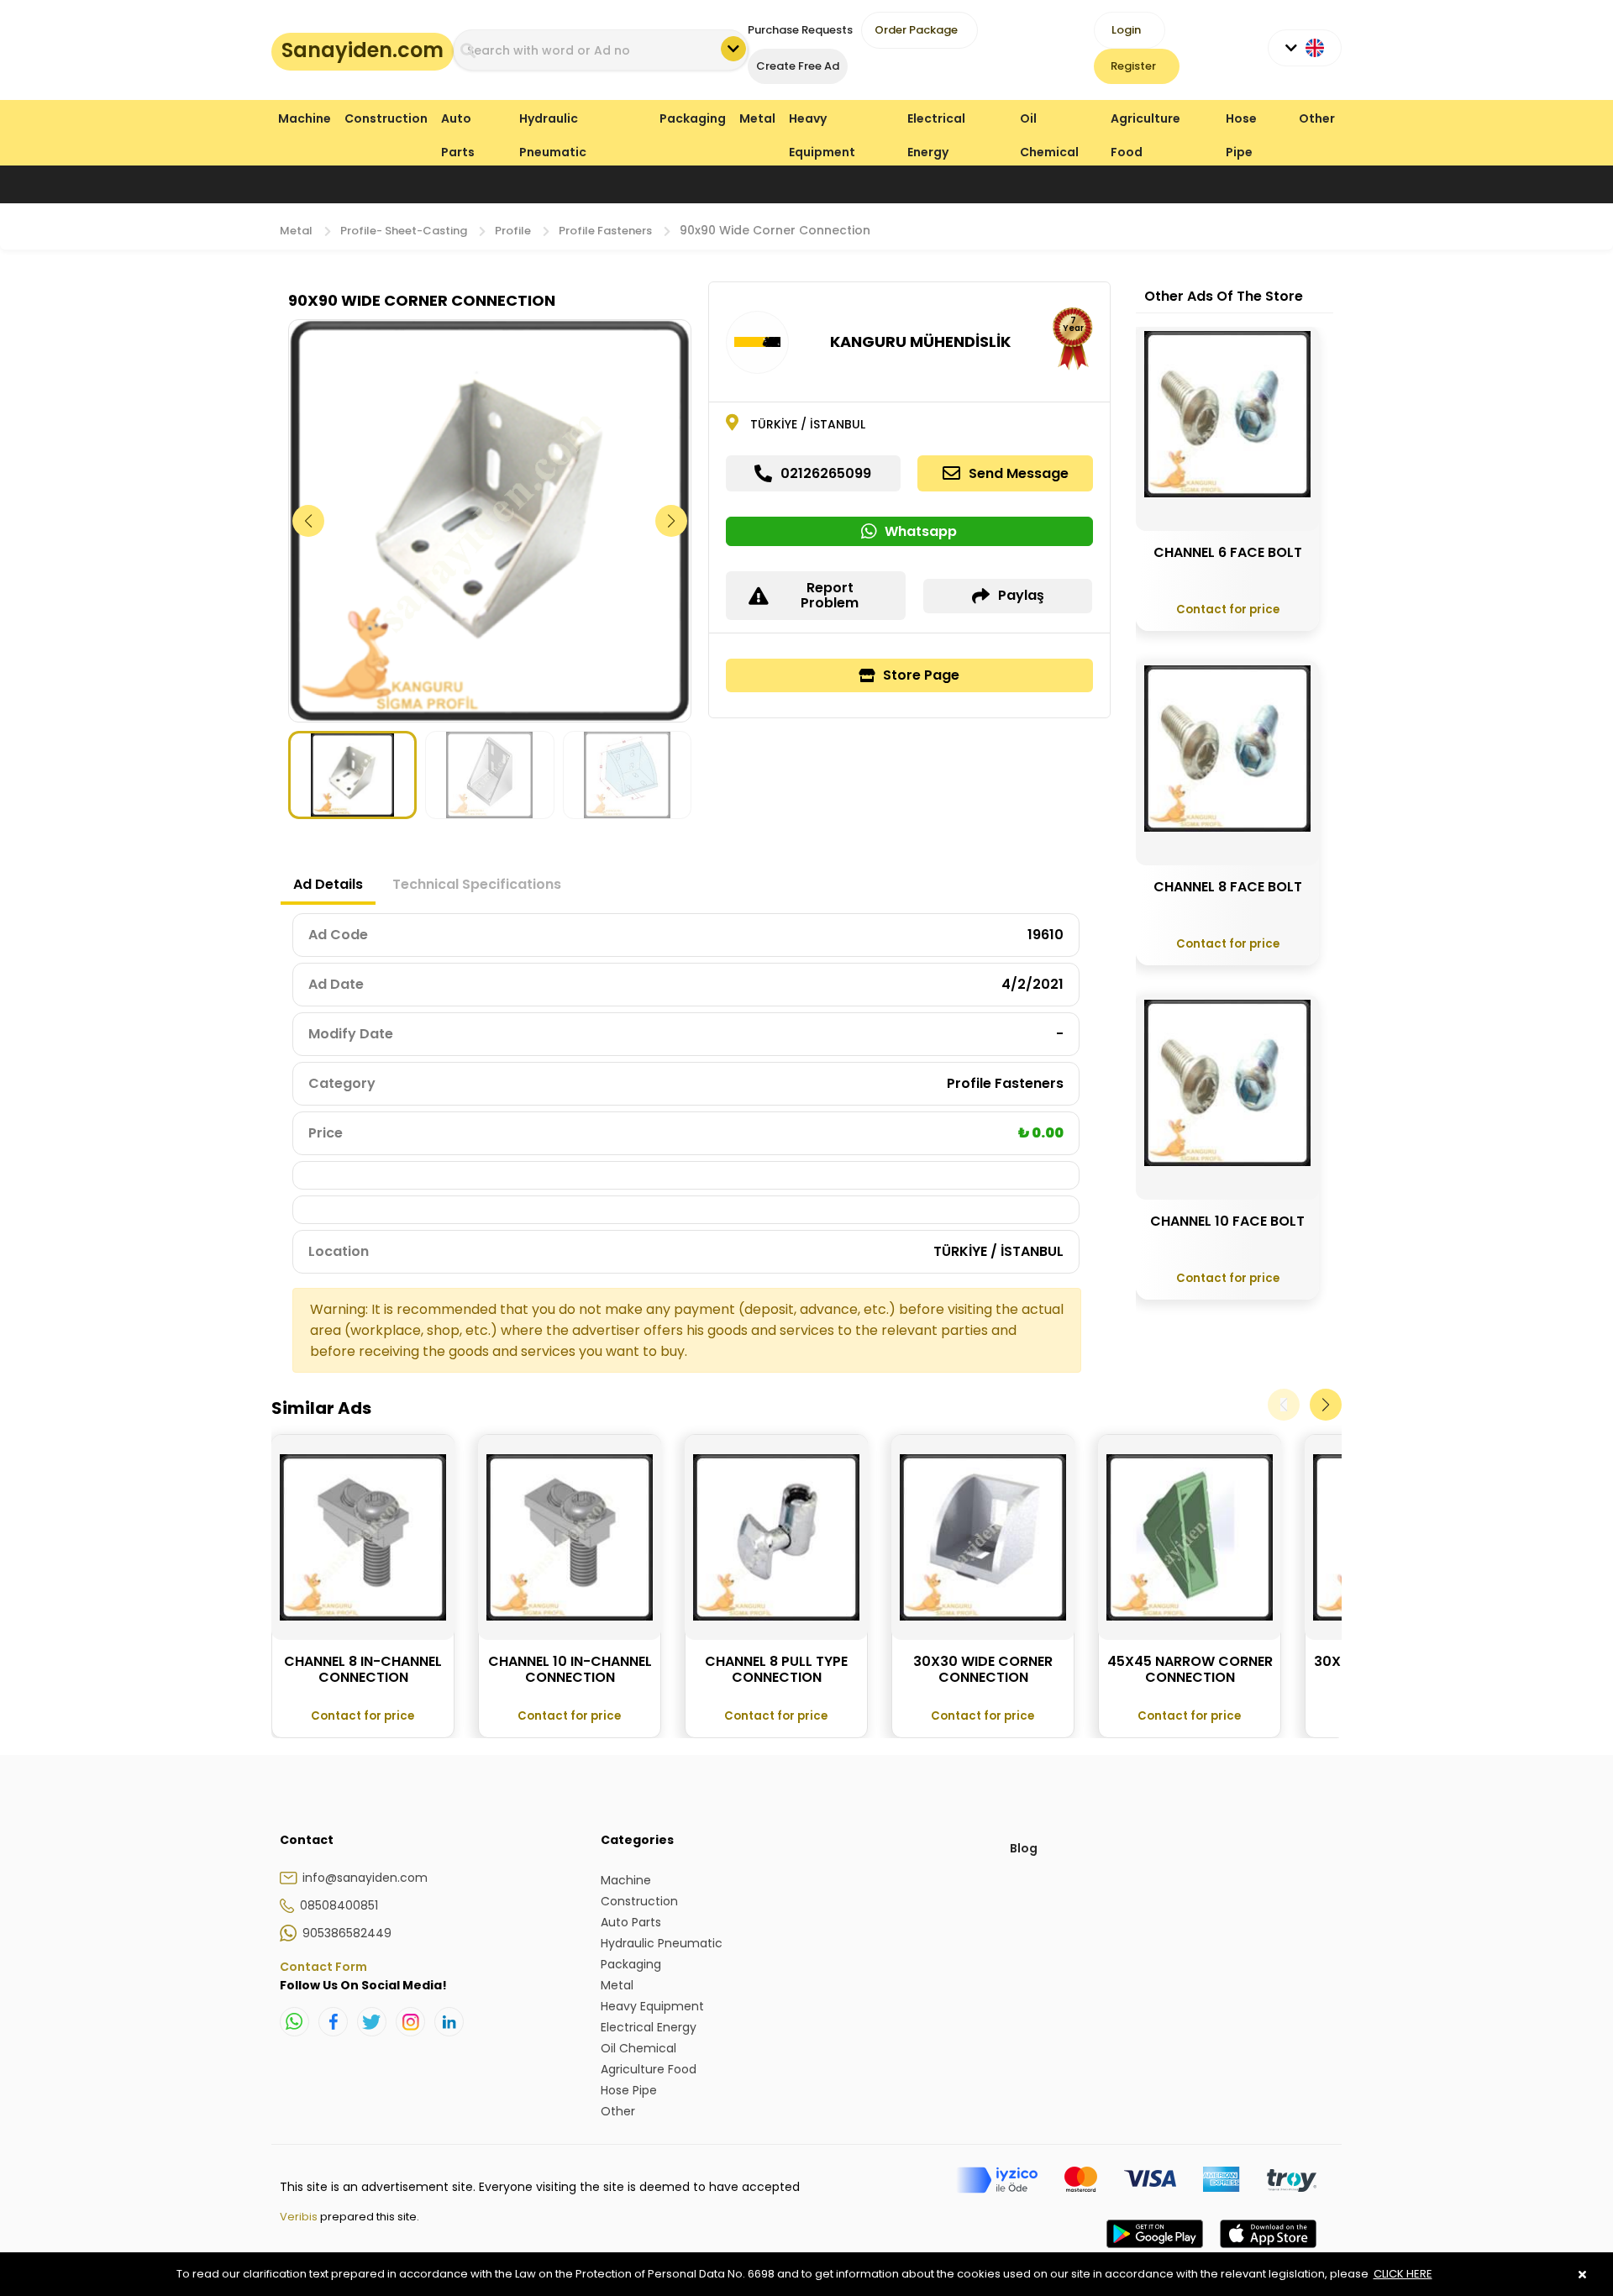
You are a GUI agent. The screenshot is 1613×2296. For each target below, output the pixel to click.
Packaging (693, 118)
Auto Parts (458, 122)
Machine (305, 118)
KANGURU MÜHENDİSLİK (920, 342)
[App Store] (1268, 2251)
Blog (1024, 1848)
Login (1126, 30)
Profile (513, 231)
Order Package (916, 30)
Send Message (1019, 473)
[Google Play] (1155, 2251)
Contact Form (323, 1967)
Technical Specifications (477, 884)
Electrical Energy (936, 122)
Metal (757, 118)
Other (1317, 118)
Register (1133, 66)
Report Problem (830, 595)
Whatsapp (921, 531)
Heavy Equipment (822, 122)
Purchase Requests (800, 30)
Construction (386, 118)
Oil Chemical (1049, 122)
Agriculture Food (1145, 122)
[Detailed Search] (733, 49)
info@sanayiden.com (365, 1878)
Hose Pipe (1241, 122)
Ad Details (328, 884)
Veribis (300, 2217)
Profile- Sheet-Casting (404, 231)
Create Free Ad (798, 66)
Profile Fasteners (605, 231)
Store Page (921, 675)
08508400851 (339, 1905)
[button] (672, 521)
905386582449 (347, 1933)
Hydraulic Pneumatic (553, 122)
